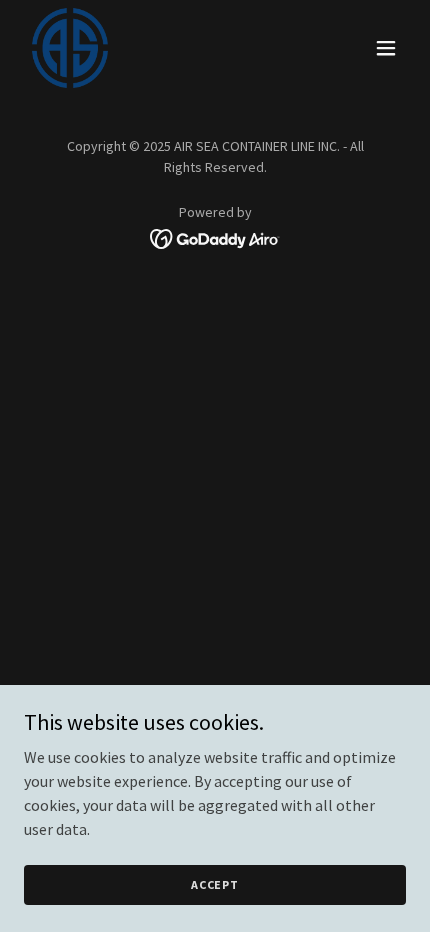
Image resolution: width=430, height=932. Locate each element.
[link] (70, 48)
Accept (215, 884)
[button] (386, 48)
